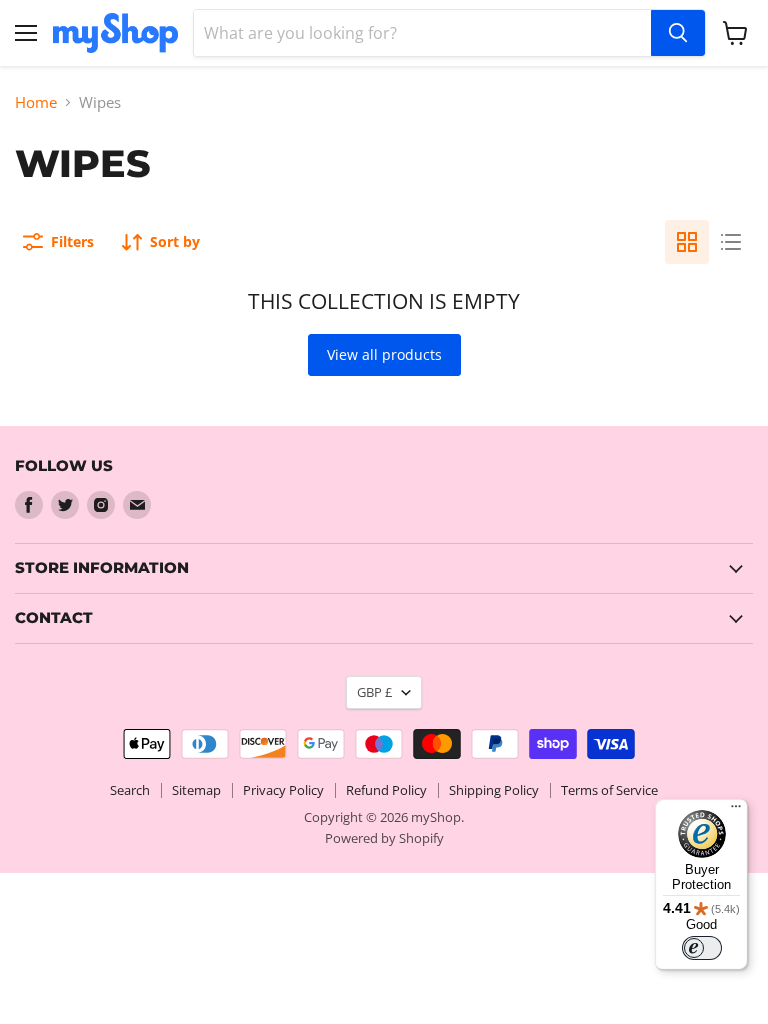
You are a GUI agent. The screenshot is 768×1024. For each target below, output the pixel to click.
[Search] (678, 33)
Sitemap (196, 790)
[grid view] (687, 242)
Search (130, 790)
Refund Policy (386, 790)
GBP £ (374, 692)
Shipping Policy (494, 790)
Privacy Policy (283, 790)
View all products (384, 354)
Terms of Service (609, 790)
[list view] (731, 242)
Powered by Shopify (384, 838)
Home (36, 102)
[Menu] (736, 811)
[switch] (702, 948)
